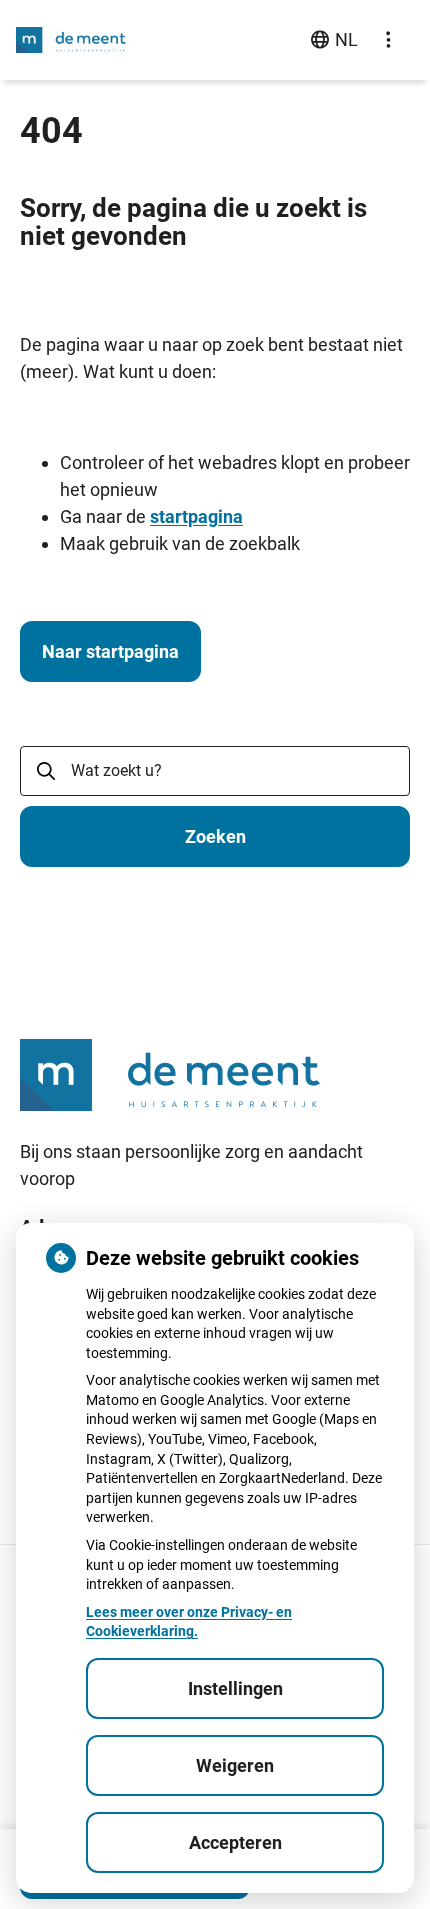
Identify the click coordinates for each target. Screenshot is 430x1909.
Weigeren (235, 1765)
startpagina (196, 516)
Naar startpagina (110, 651)
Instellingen (235, 1688)
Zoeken (215, 836)
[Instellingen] (388, 40)
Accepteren (235, 1842)
